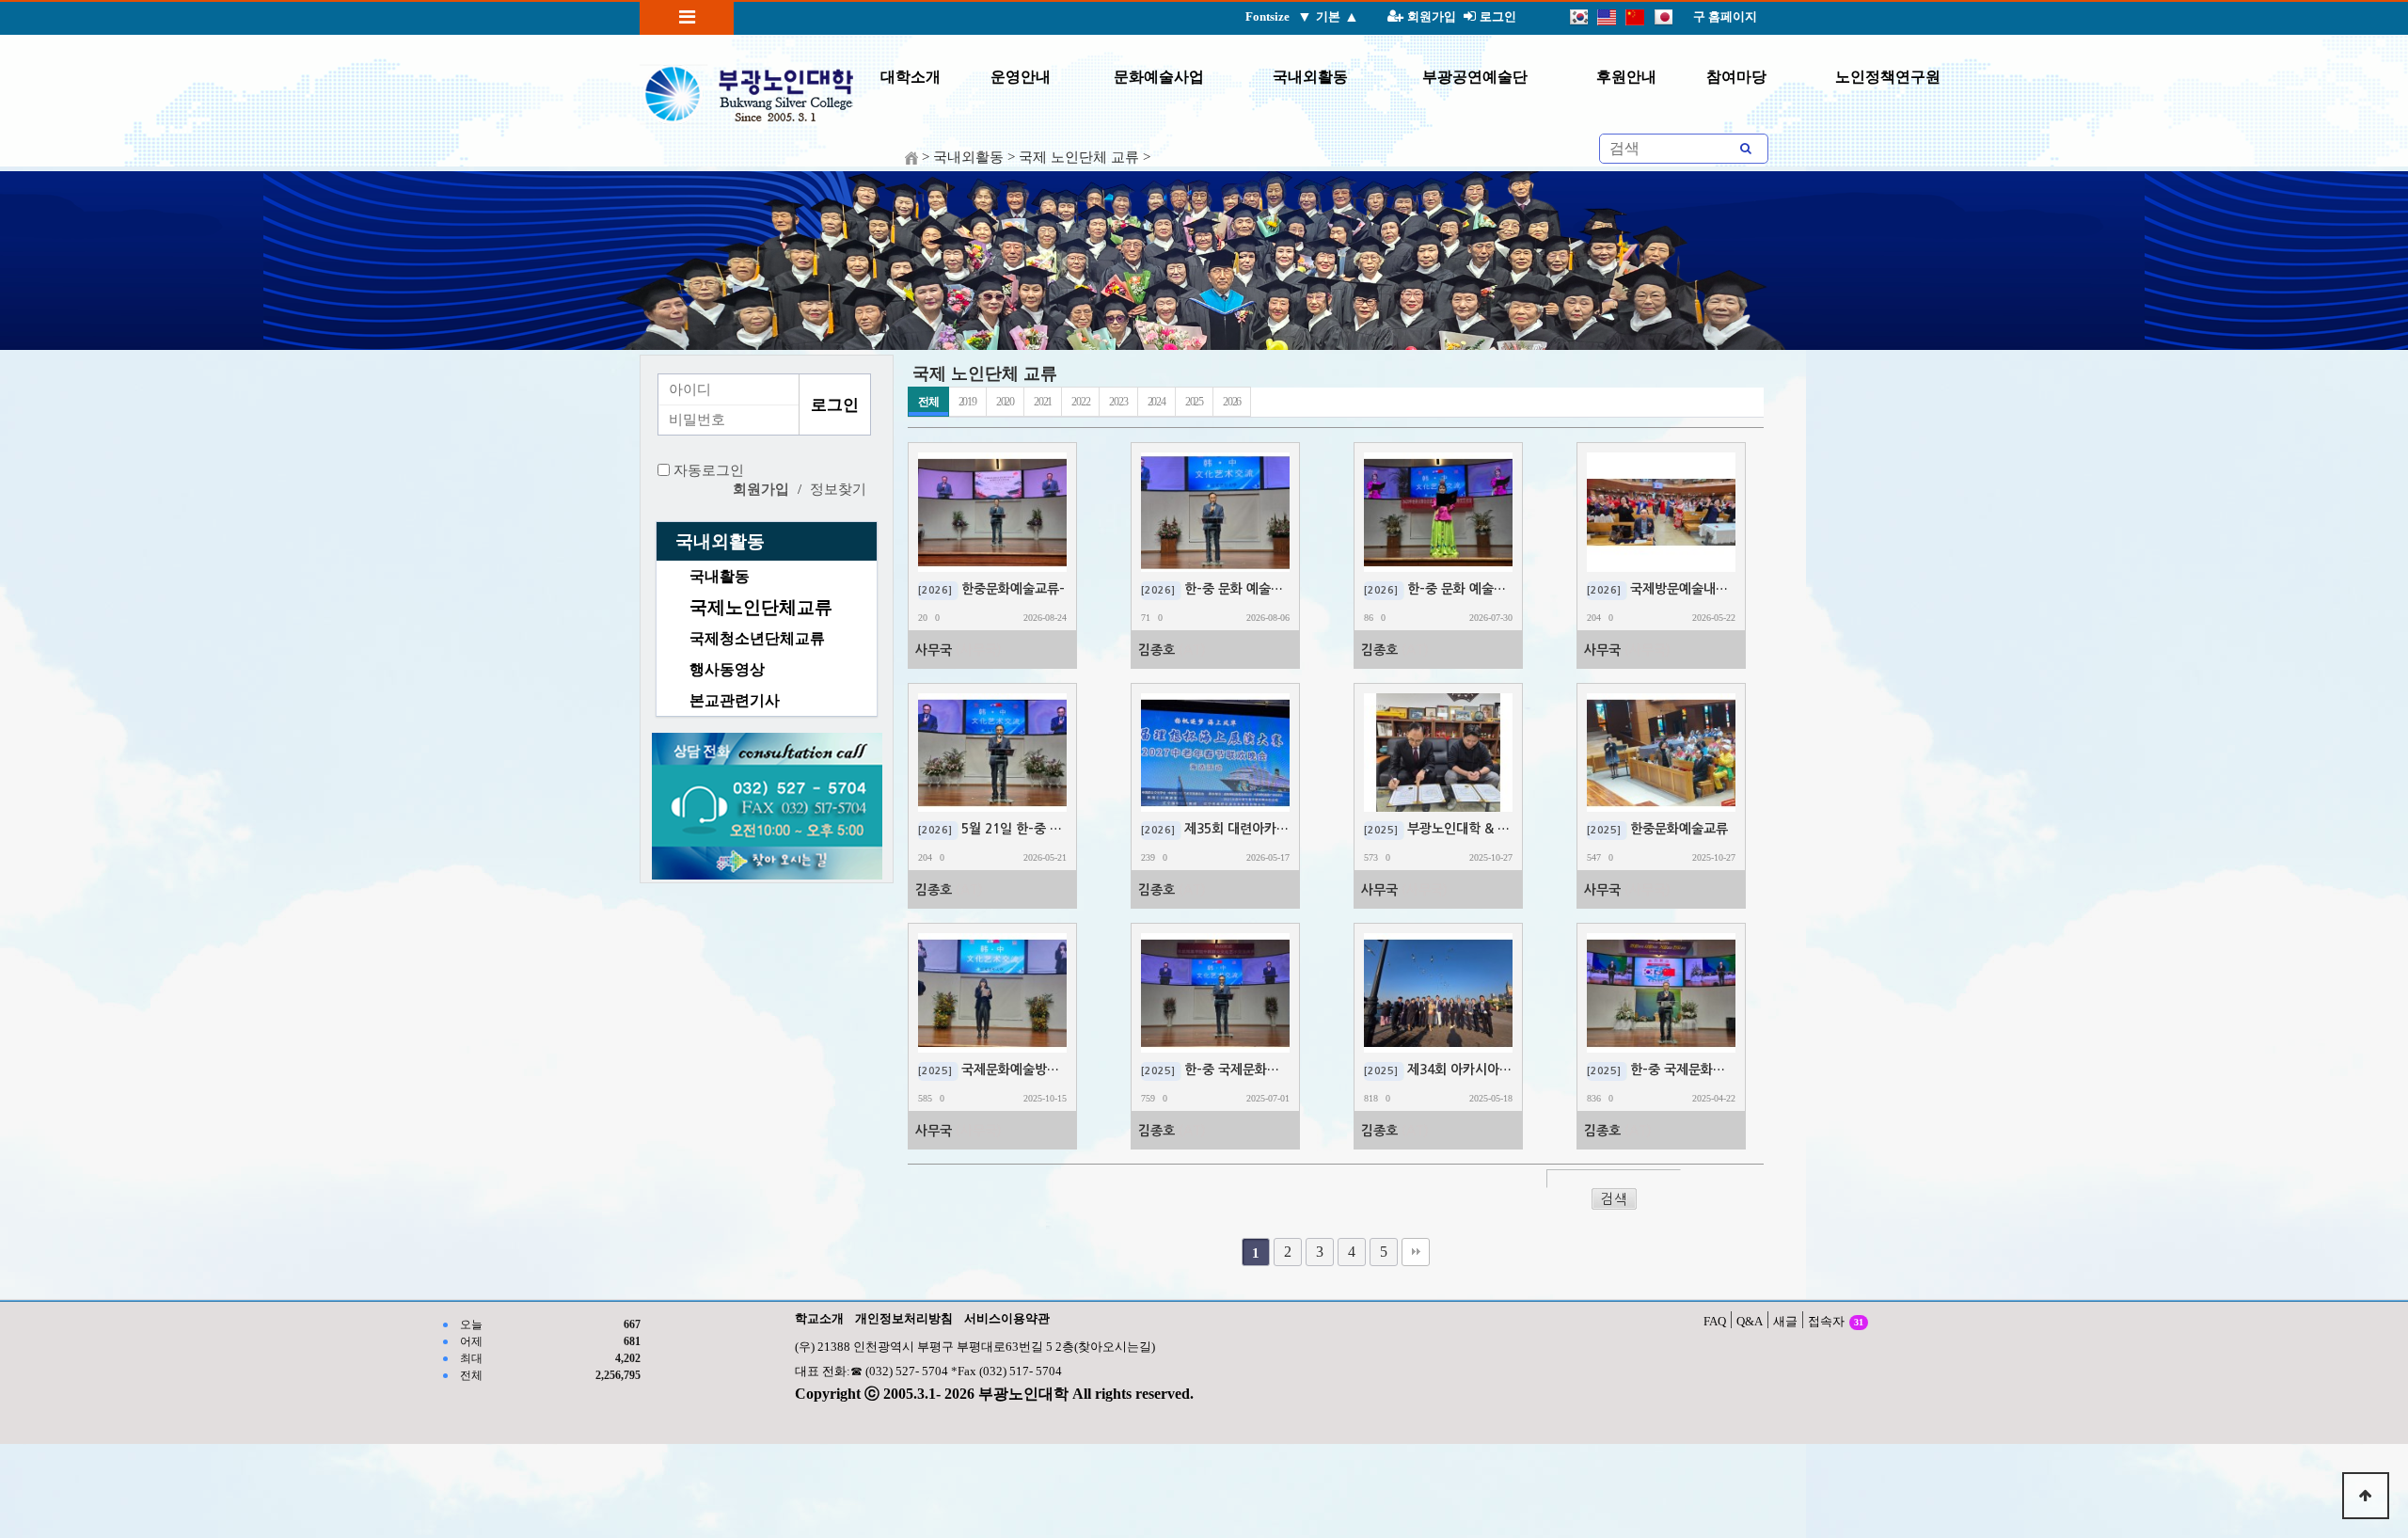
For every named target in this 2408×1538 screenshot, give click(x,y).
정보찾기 (838, 489)
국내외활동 (720, 541)
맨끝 (1416, 1252)
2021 (1043, 402)
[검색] (1746, 149)
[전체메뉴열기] (687, 17)
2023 (1118, 402)
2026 (1232, 402)
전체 (928, 402)
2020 (1005, 402)
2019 (967, 402)
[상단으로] (2366, 1496)
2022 (1080, 402)
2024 (1156, 402)
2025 (1194, 402)
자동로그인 (709, 470)
